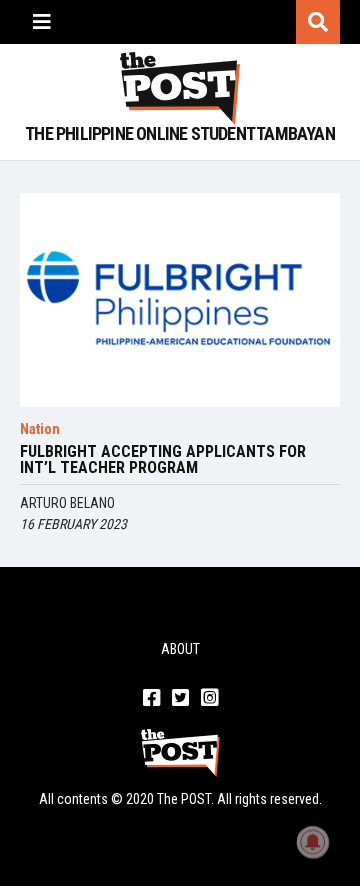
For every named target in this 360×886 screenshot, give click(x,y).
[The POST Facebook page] (151, 699)
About (180, 649)
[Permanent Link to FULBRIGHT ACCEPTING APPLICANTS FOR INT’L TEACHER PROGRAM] (180, 299)
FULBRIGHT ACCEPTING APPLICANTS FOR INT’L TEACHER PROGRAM (163, 460)
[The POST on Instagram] (209, 699)
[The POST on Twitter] (180, 699)
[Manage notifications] (313, 842)
